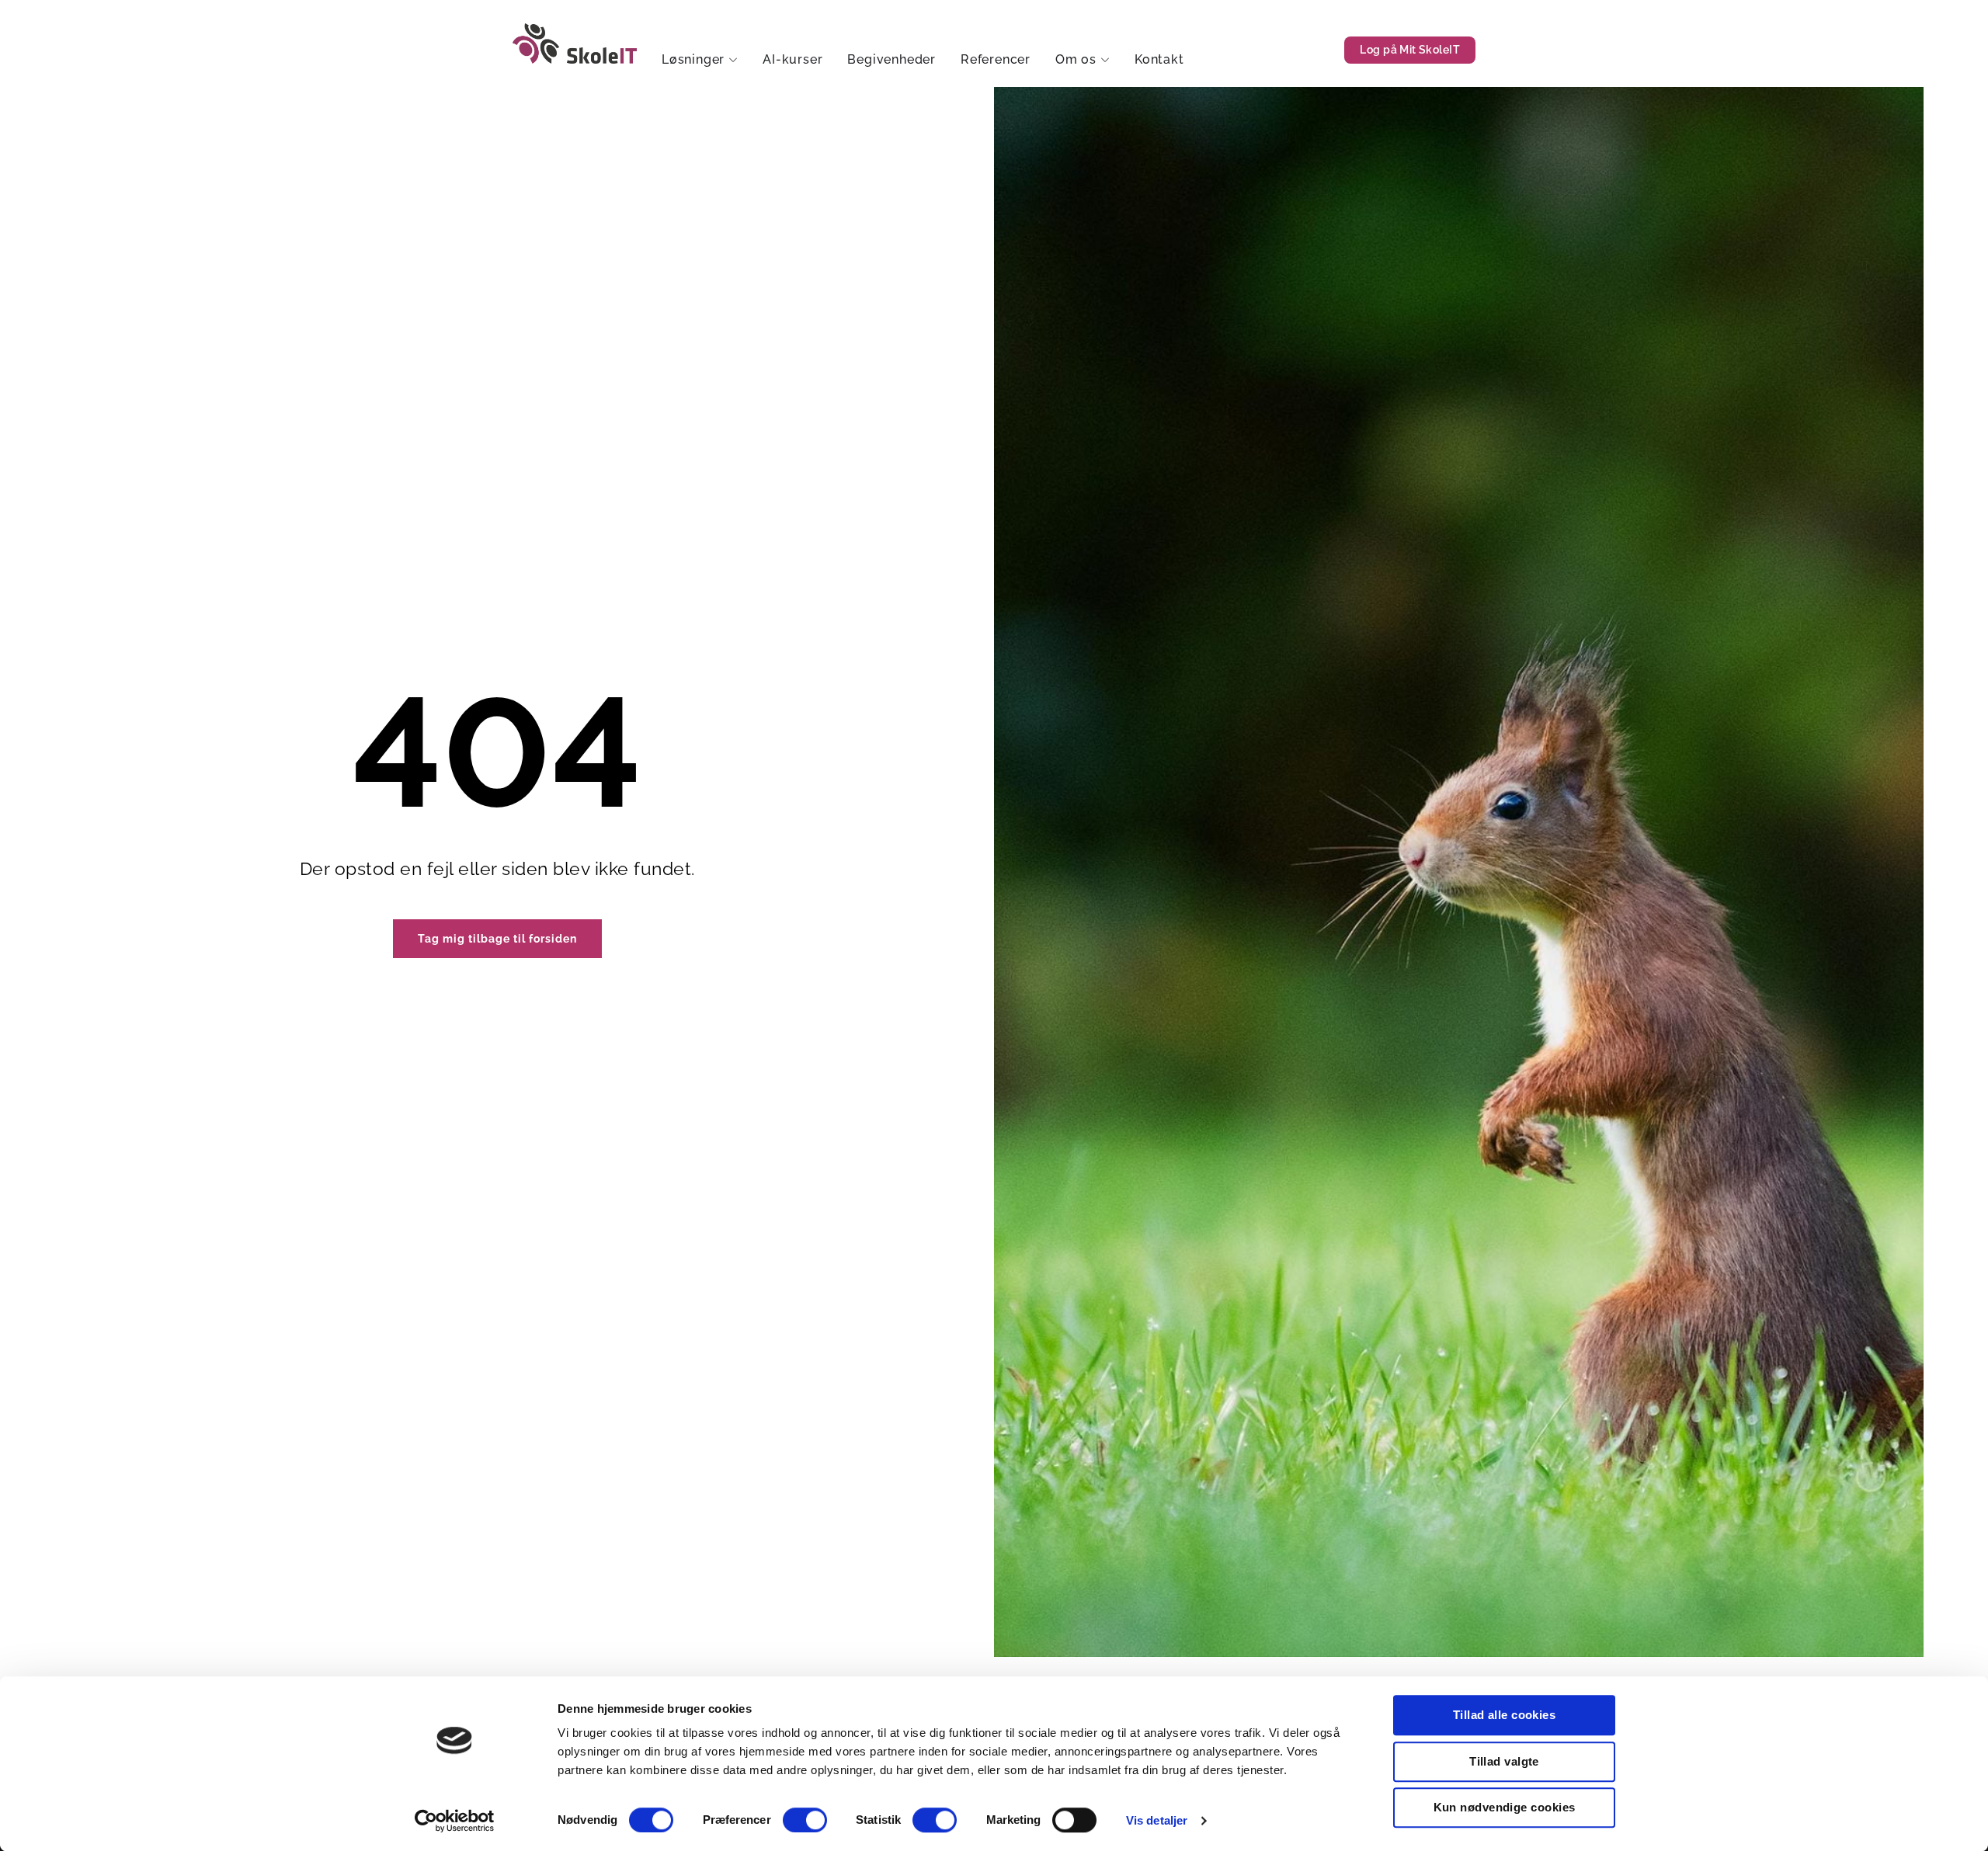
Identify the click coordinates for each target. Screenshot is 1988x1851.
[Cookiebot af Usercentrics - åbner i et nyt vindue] (455, 1821)
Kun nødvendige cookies (1505, 1807)
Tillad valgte (1504, 1761)
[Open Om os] (1105, 60)
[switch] (805, 1820)
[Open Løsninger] (733, 60)
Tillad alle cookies (1505, 1715)
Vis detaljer (1157, 1820)
